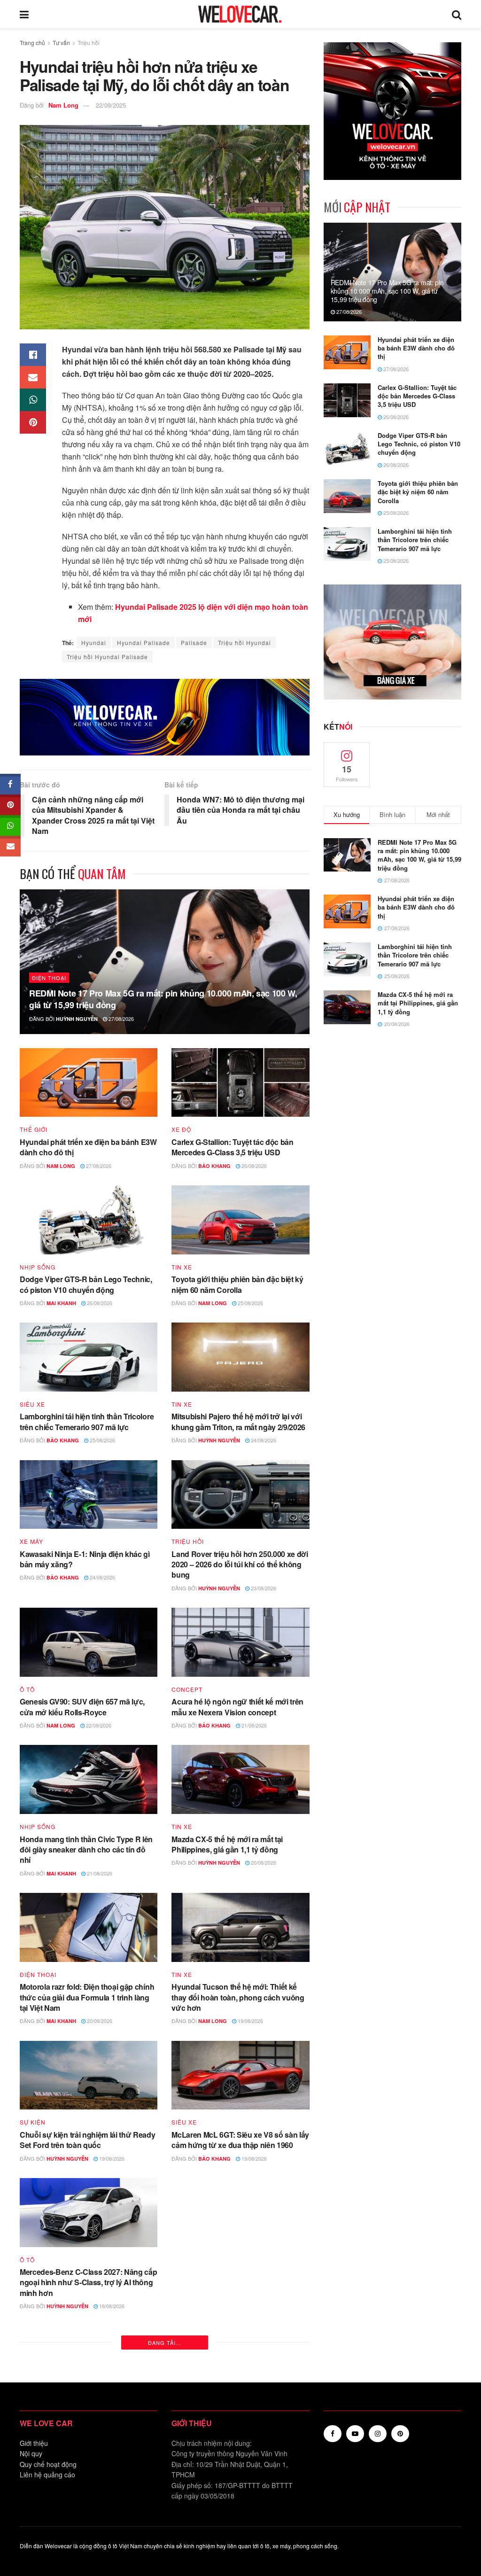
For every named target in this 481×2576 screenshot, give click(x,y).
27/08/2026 (120, 1019)
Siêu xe (32, 1404)
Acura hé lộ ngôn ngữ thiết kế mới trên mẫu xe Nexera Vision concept (237, 1707)
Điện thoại (49, 978)
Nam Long (63, 105)
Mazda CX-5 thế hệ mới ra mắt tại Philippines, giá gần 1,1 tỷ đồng (227, 1844)
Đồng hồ (186, 2274)
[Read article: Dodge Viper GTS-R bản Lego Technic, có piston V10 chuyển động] (89, 1220)
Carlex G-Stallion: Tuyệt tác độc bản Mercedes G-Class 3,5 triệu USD (232, 1147)
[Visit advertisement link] (165, 717)
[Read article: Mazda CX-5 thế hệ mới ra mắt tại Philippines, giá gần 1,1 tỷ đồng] (240, 1779)
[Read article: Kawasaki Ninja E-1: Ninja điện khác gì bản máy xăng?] (89, 1495)
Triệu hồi (89, 43)
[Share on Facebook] (33, 355)
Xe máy (31, 1541)
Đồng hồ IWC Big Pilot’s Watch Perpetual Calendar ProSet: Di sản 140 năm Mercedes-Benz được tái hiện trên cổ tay (238, 2302)
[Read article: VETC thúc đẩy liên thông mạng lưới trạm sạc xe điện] (240, 2385)
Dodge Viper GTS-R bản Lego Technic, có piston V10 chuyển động (86, 1284)
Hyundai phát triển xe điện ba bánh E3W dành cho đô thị (88, 1147)
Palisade (194, 642)
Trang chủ (32, 43)
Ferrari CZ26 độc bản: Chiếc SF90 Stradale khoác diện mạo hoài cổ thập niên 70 (84, 2455)
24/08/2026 (263, 1440)
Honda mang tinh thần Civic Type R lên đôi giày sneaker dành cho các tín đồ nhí (86, 1850)
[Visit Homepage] (240, 14)
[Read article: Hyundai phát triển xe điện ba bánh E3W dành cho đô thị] (89, 1083)
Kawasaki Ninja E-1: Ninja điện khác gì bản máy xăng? (85, 1559)
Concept (187, 1689)
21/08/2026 (253, 1725)
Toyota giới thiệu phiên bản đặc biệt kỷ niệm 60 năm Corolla (237, 1284)
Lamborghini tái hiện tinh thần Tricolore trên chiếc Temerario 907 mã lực (87, 1421)
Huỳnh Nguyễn (77, 1019)
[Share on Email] (33, 377)
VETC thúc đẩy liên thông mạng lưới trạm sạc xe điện (234, 2449)
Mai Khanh (61, 1303)
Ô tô (27, 1689)
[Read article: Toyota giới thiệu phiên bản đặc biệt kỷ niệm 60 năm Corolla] (240, 1220)
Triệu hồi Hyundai (244, 642)
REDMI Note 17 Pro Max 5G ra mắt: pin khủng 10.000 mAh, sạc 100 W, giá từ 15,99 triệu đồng (163, 999)
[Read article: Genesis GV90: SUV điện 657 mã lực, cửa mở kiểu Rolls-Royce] (89, 1642)
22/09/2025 (111, 105)
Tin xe (182, 1267)
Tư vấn (61, 43)
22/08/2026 (98, 1725)
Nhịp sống (38, 1267)
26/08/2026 (253, 1166)
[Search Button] (457, 14)
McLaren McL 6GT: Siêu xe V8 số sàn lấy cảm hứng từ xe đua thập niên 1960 (240, 2140)
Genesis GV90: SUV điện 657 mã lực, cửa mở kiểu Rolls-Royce (82, 1707)
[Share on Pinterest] (33, 422)
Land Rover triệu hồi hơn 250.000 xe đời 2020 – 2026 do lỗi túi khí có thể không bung (240, 1564)
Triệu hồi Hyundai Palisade (107, 657)
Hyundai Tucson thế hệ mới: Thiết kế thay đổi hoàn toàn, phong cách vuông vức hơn (238, 1997)
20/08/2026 (263, 1862)
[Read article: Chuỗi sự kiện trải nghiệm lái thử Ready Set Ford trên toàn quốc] (89, 2075)
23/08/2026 (263, 1588)
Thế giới (34, 1129)
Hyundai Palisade (144, 642)
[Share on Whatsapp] (33, 400)
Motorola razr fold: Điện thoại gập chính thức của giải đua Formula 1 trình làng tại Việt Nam (87, 1997)
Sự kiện (33, 2122)
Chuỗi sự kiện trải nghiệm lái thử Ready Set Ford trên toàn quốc (88, 2140)
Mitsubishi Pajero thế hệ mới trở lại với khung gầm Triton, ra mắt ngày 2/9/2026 (238, 1421)
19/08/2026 (250, 2021)
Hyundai (94, 642)
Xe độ (181, 1129)
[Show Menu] (24, 14)
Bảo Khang (214, 1166)
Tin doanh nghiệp (202, 2432)
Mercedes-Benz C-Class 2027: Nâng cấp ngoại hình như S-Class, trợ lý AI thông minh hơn (88, 2282)
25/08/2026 (250, 1303)
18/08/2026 (111, 2306)
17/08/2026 (102, 2478)
